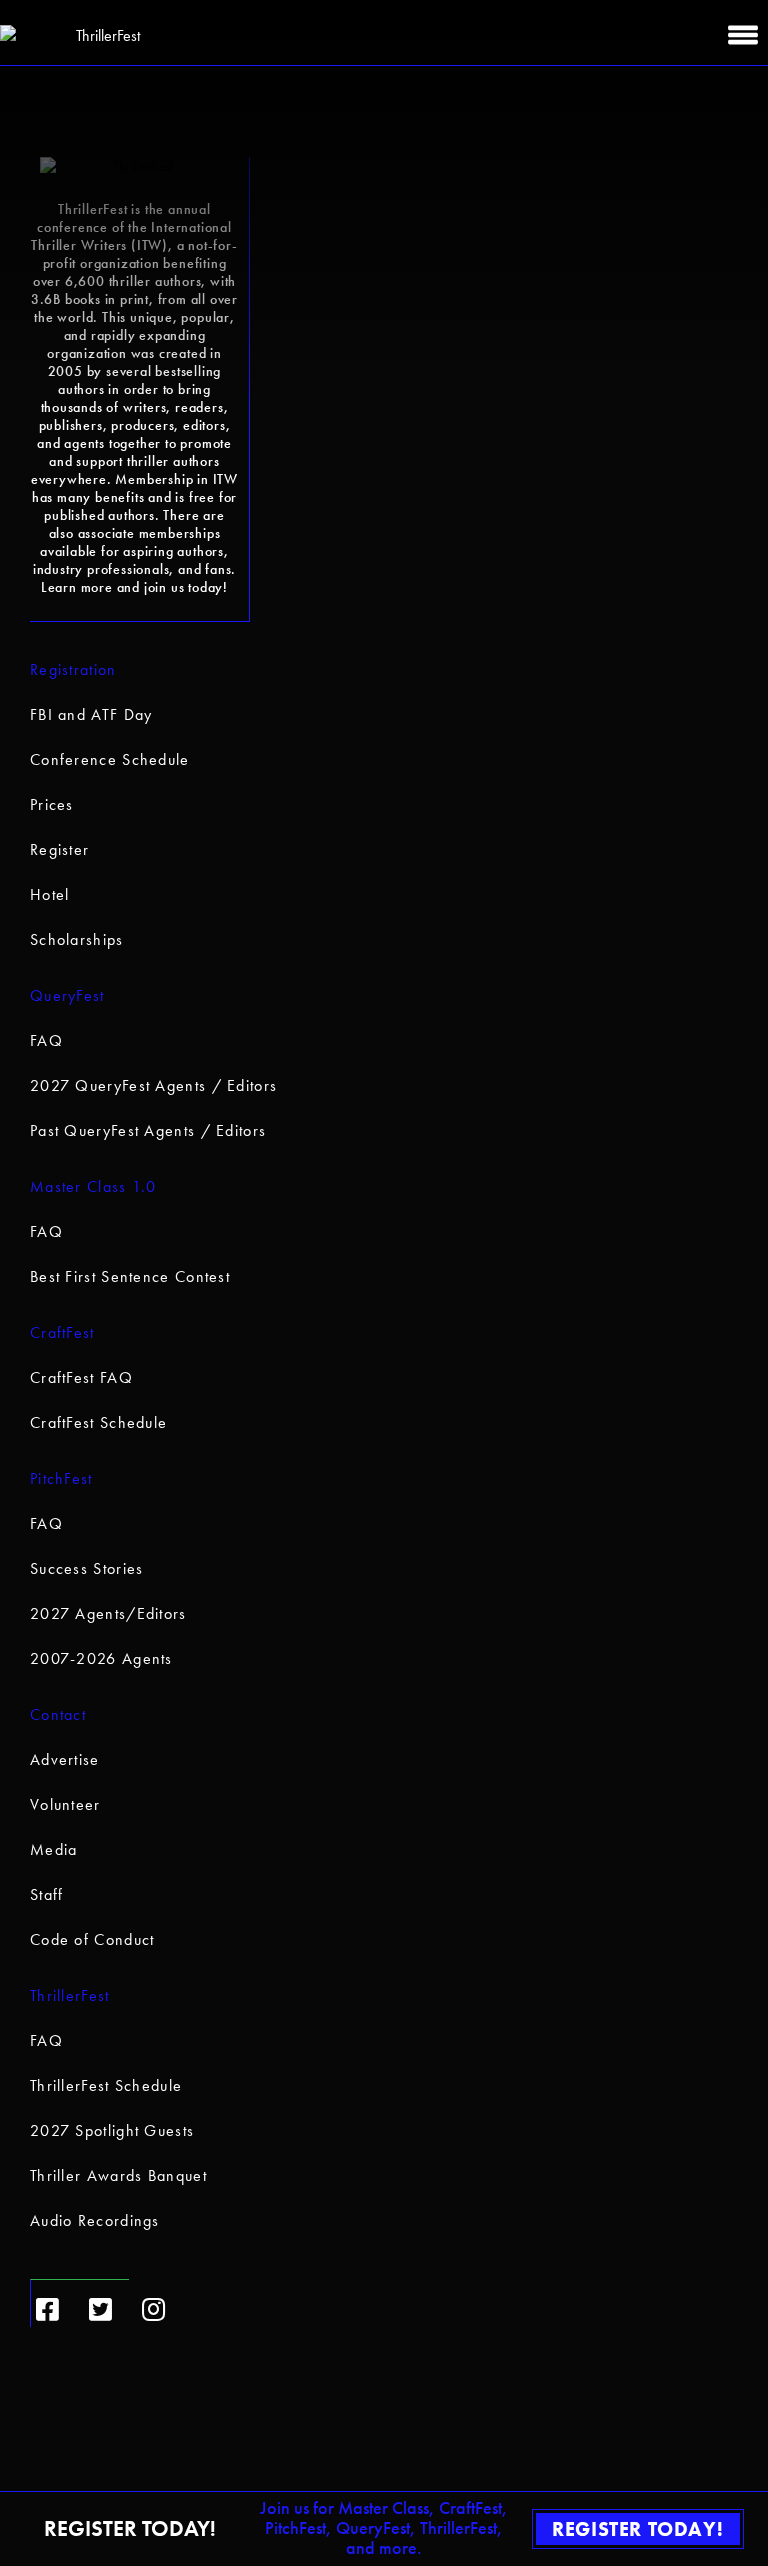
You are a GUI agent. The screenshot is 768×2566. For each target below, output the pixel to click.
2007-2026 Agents (101, 1658)
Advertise (65, 1759)
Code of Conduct (92, 1939)
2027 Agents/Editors (108, 1613)
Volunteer (65, 1804)
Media (54, 1849)
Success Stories (87, 1568)
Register (59, 849)
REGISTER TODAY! (637, 2529)
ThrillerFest (70, 1995)
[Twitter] (100, 2310)
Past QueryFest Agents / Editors (148, 1130)
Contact (58, 1714)
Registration (73, 669)
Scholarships (77, 939)
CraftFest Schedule (98, 1422)
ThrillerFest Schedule (106, 2085)
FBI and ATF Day (91, 714)
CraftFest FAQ (81, 1377)
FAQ (46, 1040)
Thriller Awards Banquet (118, 2175)
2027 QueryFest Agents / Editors (153, 1085)
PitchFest (61, 1478)
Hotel (50, 894)
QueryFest (67, 995)
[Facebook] (47, 2310)
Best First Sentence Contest (130, 1276)
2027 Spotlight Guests (112, 2130)
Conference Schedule (110, 759)
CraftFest (62, 1332)
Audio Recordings (95, 2220)
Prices (52, 804)
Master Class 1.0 (93, 1186)
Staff (47, 1894)
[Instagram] (153, 2310)
